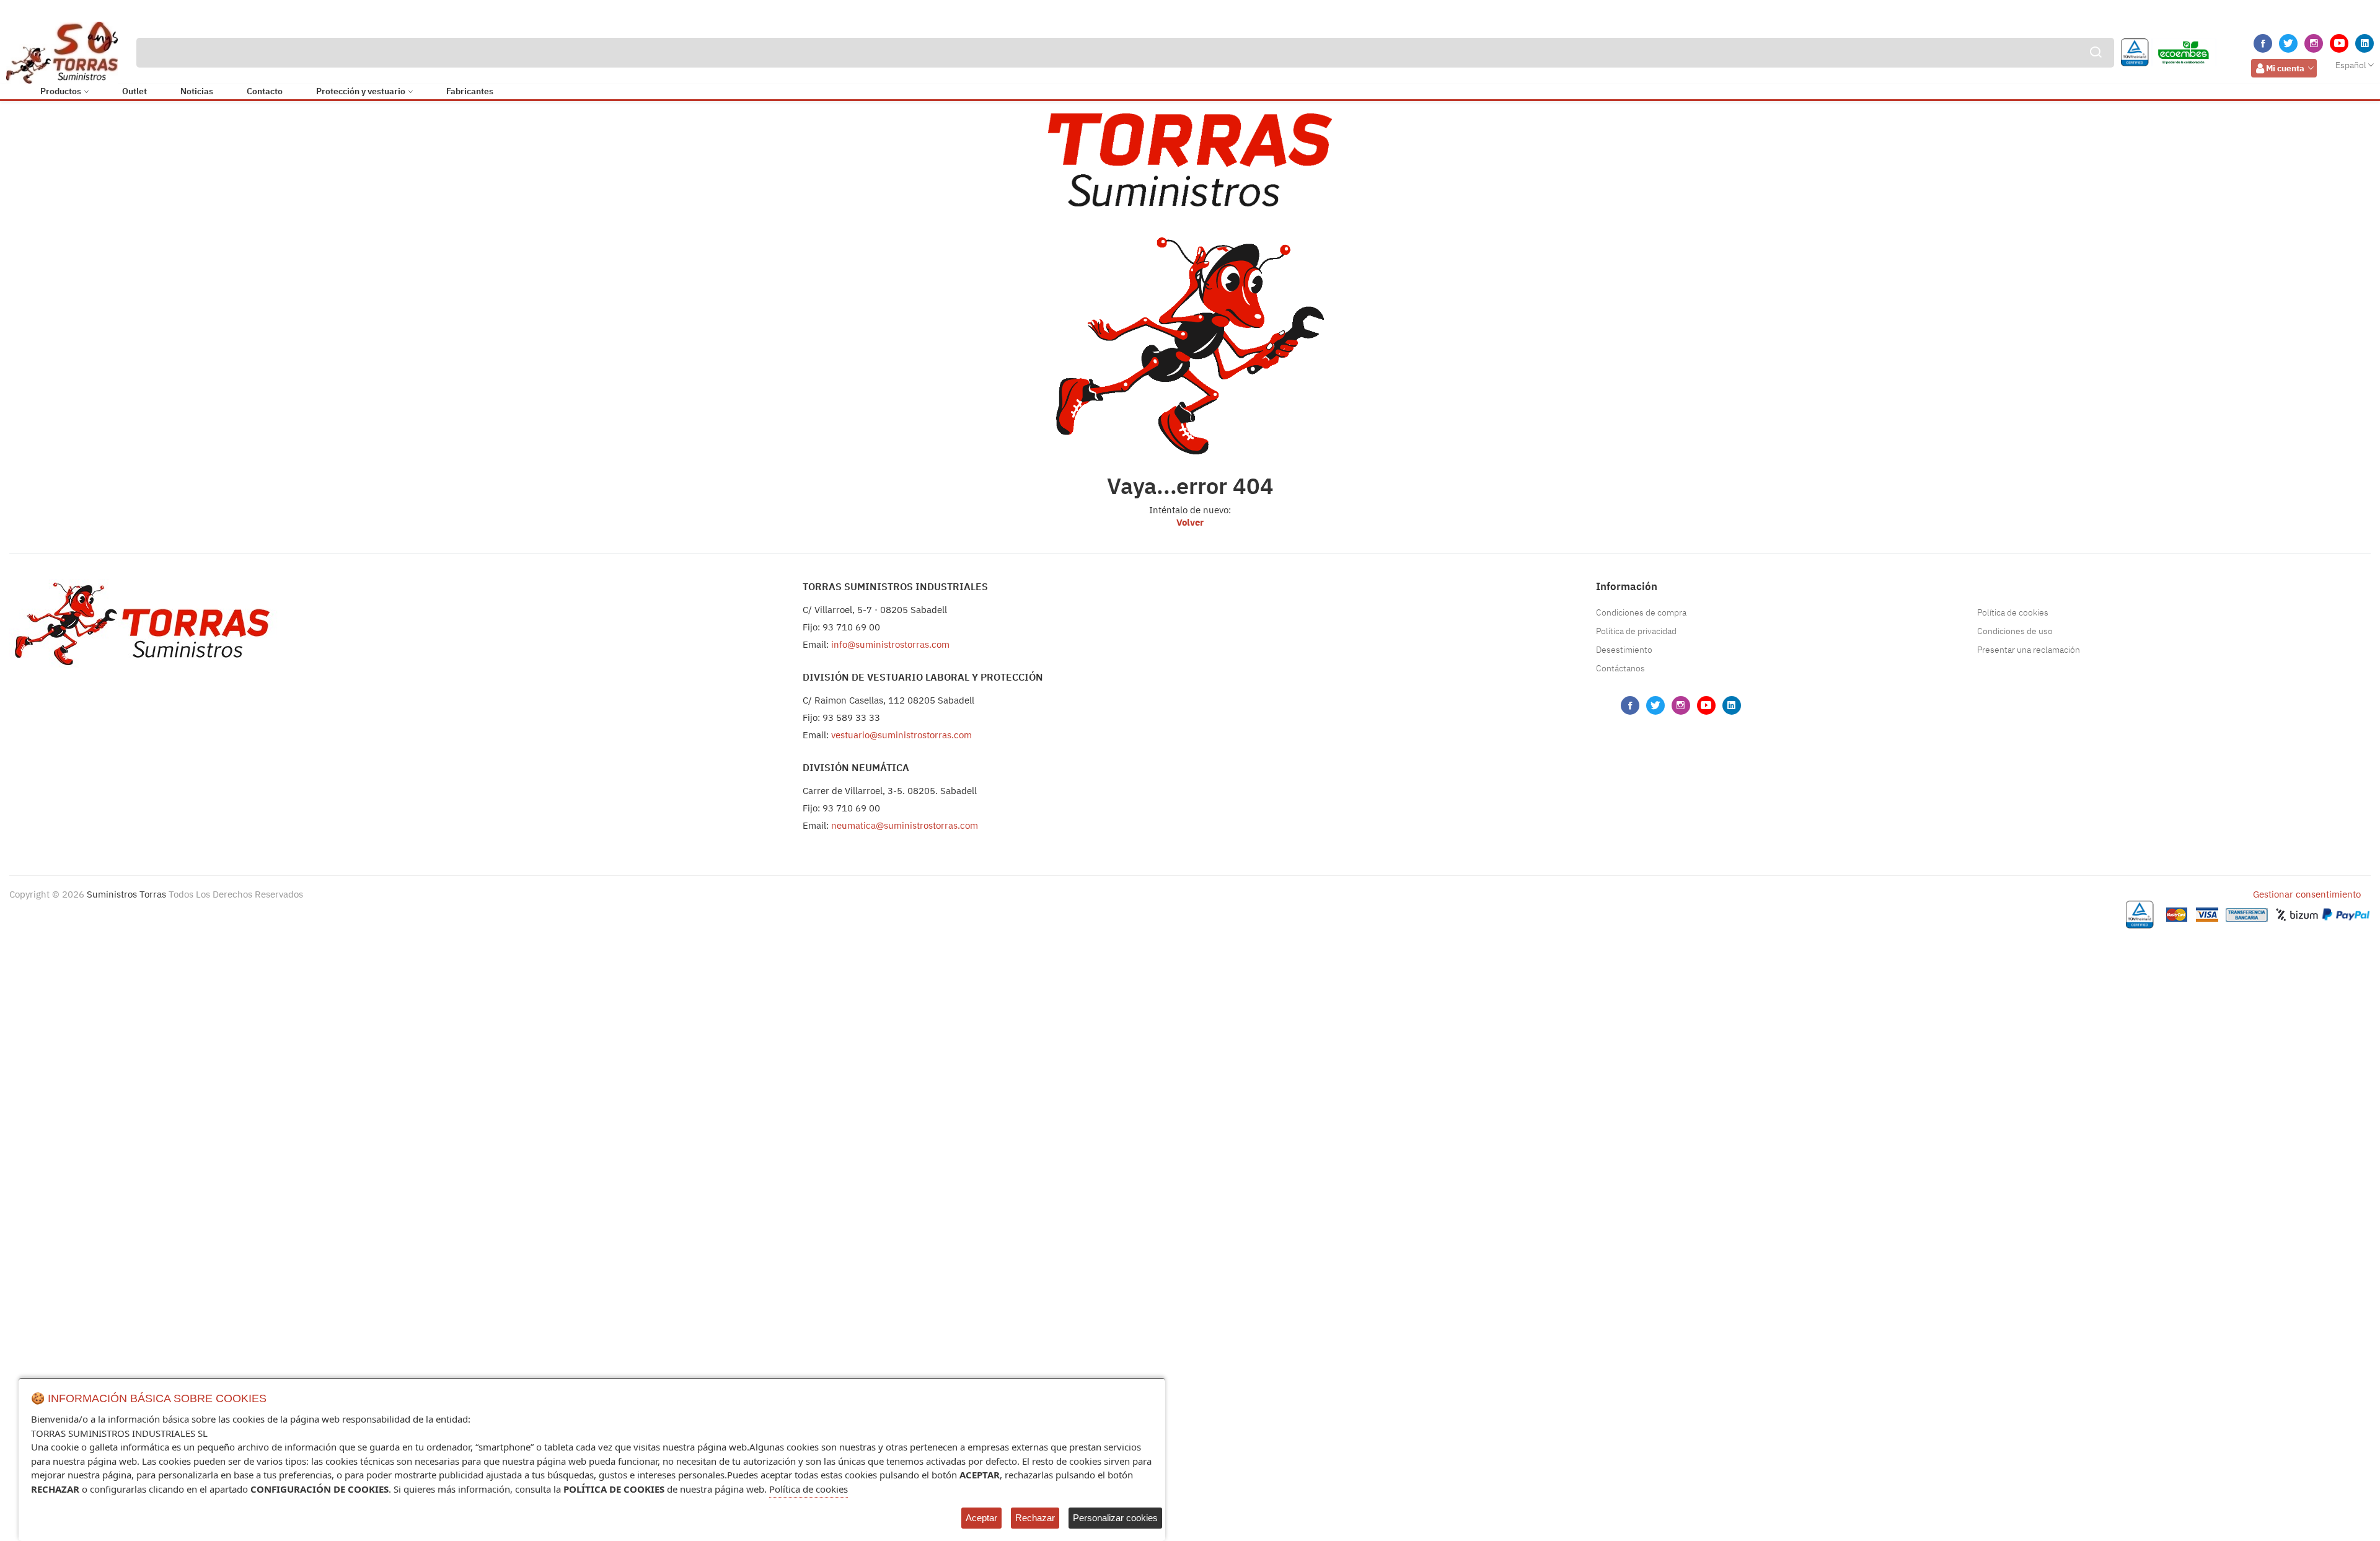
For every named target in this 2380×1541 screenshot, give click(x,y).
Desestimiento (1624, 650)
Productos (61, 91)
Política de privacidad (1636, 631)
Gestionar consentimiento (2307, 894)
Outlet (134, 91)
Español (2351, 65)
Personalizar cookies (1115, 1518)
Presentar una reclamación (2029, 650)
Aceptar (981, 1518)
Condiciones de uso (2015, 631)
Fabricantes (470, 91)
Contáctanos (1620, 668)
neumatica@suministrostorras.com (905, 825)
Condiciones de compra (1641, 612)
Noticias (197, 91)
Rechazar (1035, 1518)
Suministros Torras (126, 894)
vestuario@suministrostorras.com (901, 735)
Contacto (265, 91)
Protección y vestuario (361, 91)
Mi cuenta (2285, 68)
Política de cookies (2013, 612)
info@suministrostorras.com (890, 644)
